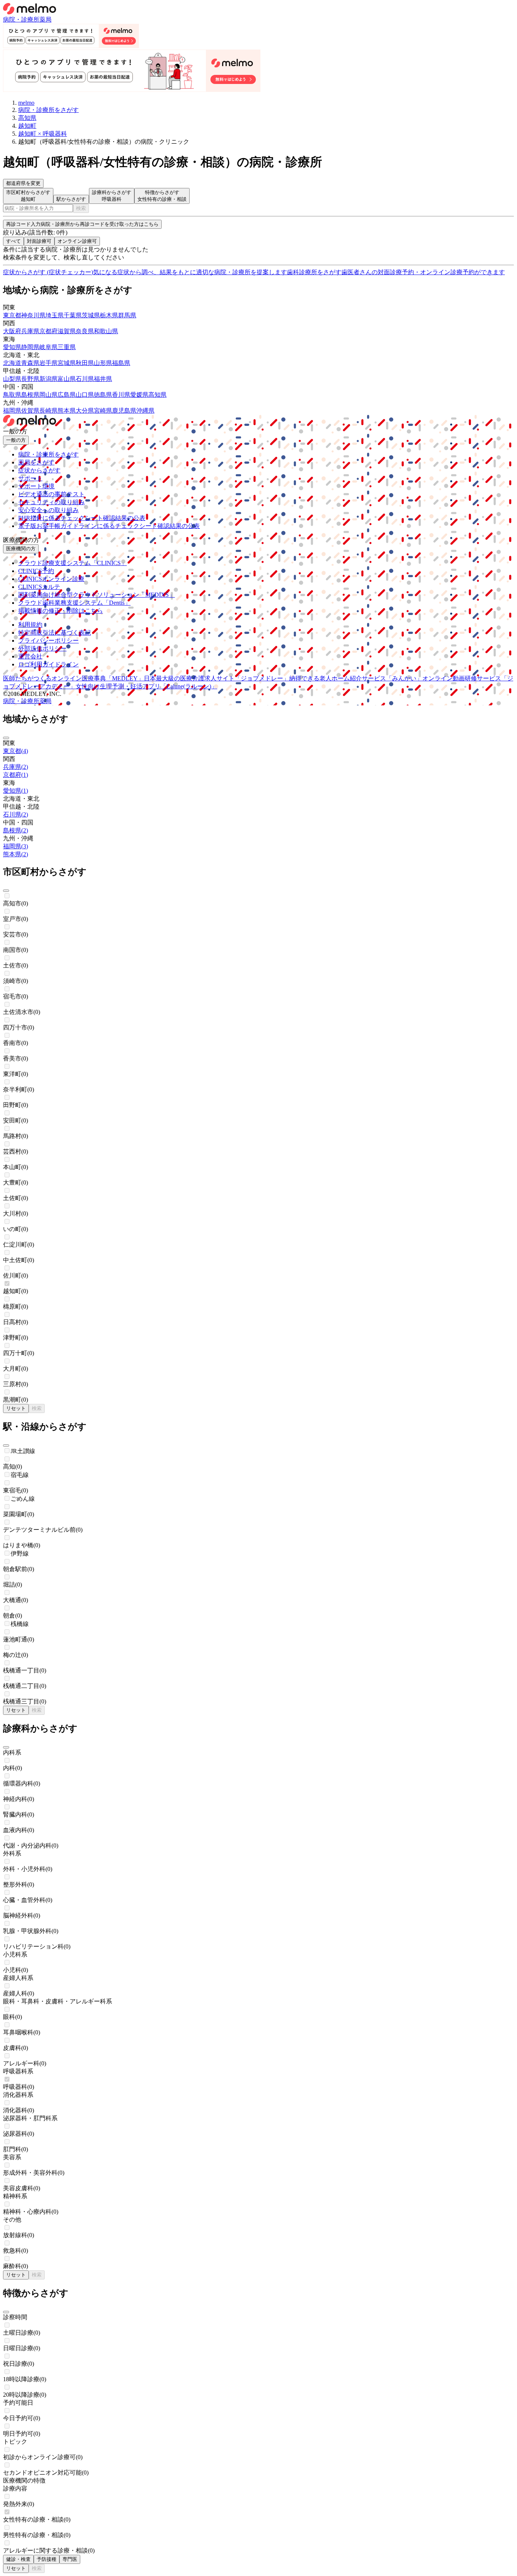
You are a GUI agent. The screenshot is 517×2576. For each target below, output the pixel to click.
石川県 (85, 379)
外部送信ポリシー (42, 648)
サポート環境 (36, 486)
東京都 (12, 315)
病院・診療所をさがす (48, 454)
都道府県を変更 (23, 183)
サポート (30, 478)
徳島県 (103, 395)
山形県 (103, 363)
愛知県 (12, 347)
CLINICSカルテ (39, 587)
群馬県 (127, 315)
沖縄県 (145, 411)
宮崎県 (103, 411)
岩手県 (48, 363)
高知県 (157, 395)
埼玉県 (55, 315)
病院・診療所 (21, 19)
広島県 (67, 395)
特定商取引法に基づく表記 (55, 633)
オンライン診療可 (77, 241)
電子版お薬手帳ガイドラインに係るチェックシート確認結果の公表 (109, 526)
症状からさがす (39, 470)
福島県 (121, 363)
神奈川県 (33, 315)
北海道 (12, 363)
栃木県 (109, 315)
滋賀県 (67, 331)
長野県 (30, 379)
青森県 (30, 363)
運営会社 (30, 656)
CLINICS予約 (36, 571)
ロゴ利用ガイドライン (48, 664)
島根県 (30, 395)
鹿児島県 (124, 411)
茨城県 (91, 315)
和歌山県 (106, 331)
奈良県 (85, 331)
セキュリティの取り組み (51, 502)
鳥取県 (12, 395)
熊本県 (67, 411)
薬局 (45, 19)
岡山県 (48, 395)
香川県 (121, 395)
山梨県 (12, 379)
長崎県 (48, 411)
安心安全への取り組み (48, 510)
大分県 (85, 411)
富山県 (67, 379)
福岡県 (12, 411)
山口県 (85, 395)
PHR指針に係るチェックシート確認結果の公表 (82, 518)
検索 (81, 208)
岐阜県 (48, 347)
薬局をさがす (36, 462)
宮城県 (67, 363)
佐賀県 (30, 411)
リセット (16, 1408)
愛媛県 (139, 395)
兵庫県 (30, 331)
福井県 (103, 379)
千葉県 (73, 315)
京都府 (48, 331)
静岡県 (30, 347)
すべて (13, 241)
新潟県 (48, 379)
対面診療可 (39, 241)
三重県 (67, 347)
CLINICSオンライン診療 (51, 579)
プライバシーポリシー (48, 641)
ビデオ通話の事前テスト (51, 494)
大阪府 (12, 331)
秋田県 (85, 363)
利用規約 (30, 625)
